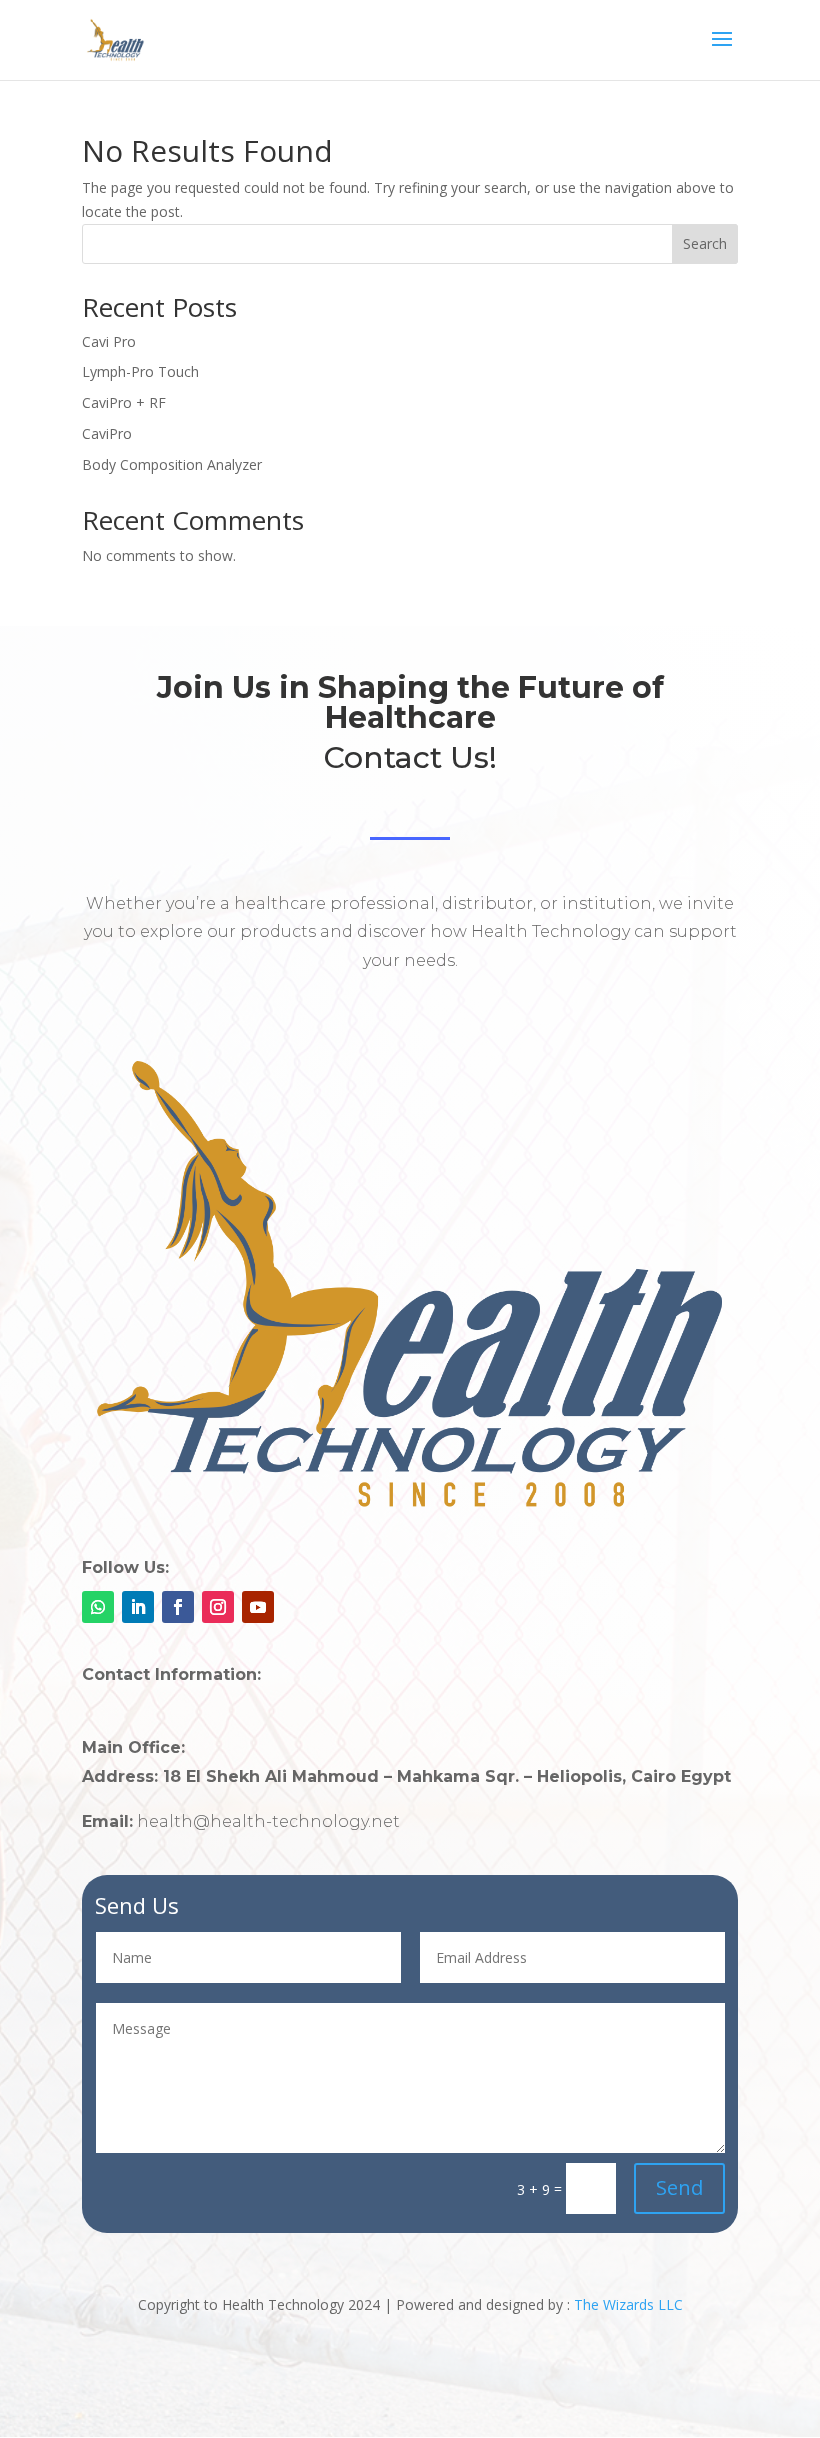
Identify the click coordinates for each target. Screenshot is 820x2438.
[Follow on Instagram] (218, 1607)
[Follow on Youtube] (258, 1607)
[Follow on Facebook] (178, 1607)
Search (705, 243)
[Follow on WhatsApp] (98, 1607)
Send (679, 2187)
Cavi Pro (109, 341)
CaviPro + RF (124, 402)
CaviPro (107, 433)
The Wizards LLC (628, 2304)
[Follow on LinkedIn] (138, 1607)
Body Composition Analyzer (172, 464)
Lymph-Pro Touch (140, 371)
